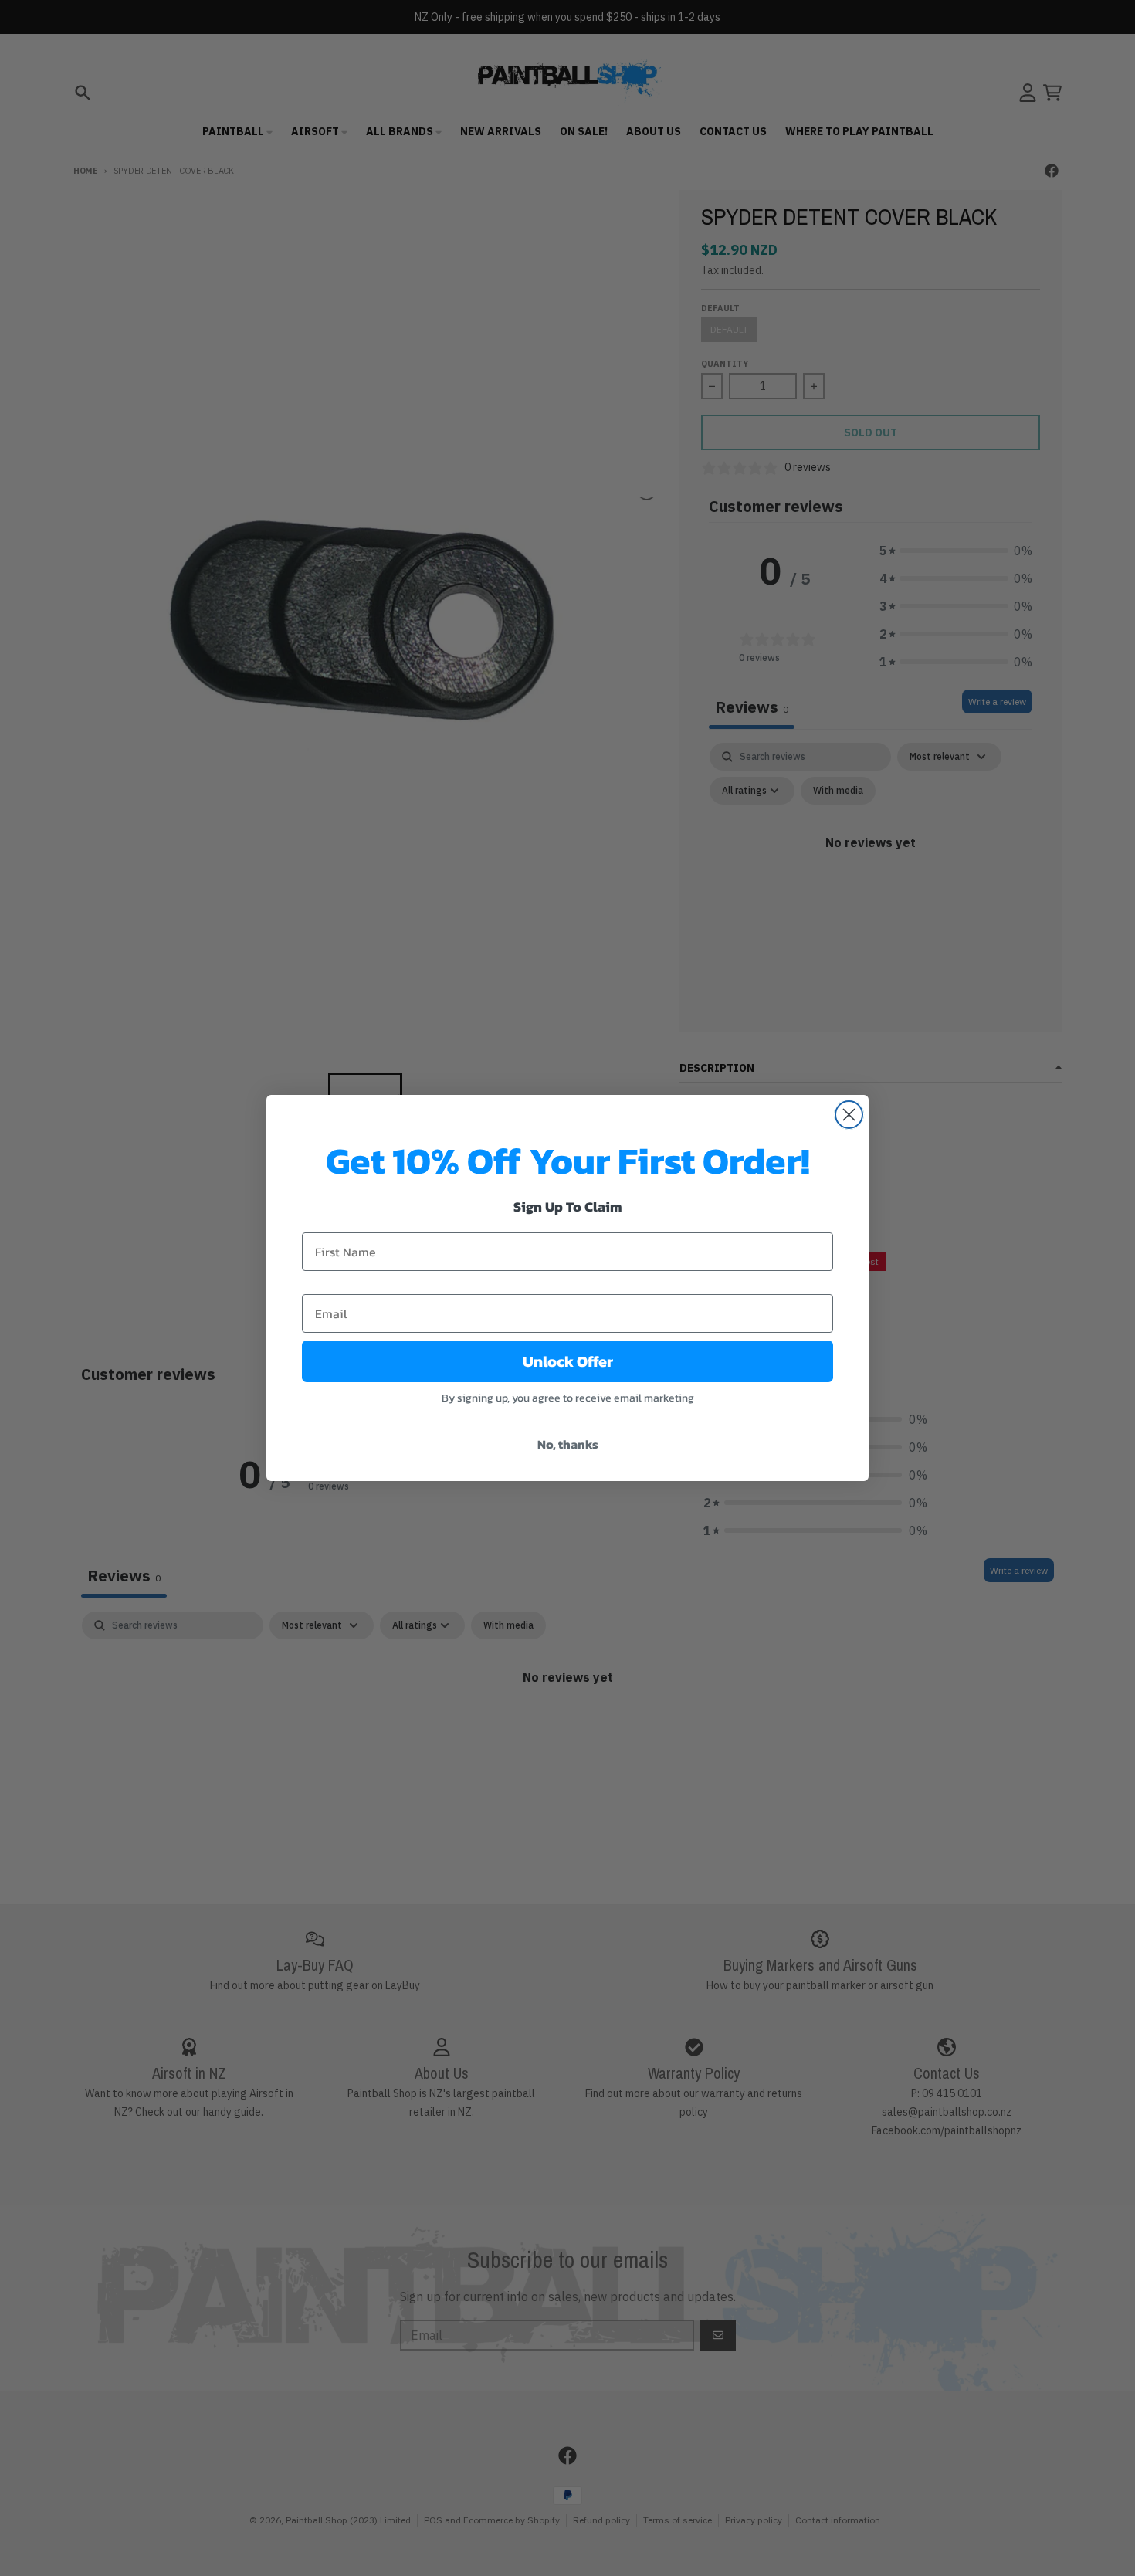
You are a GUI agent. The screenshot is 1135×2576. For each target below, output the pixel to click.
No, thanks (568, 1444)
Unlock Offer (568, 1361)
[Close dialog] (849, 1115)
